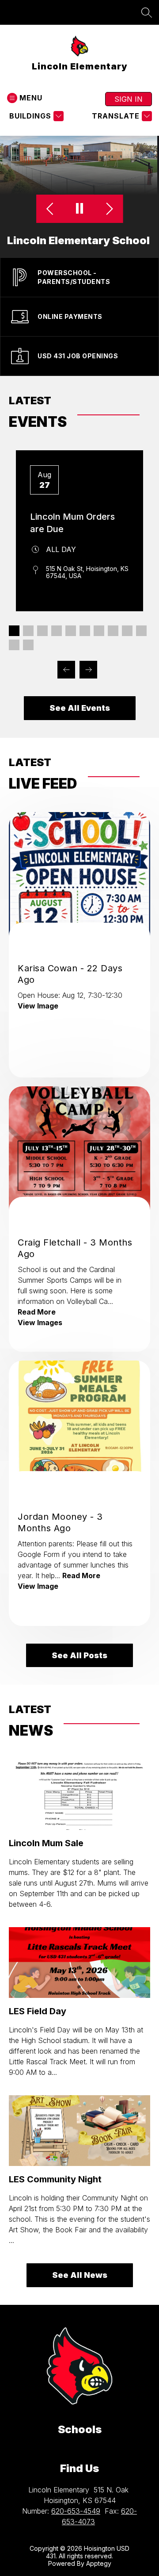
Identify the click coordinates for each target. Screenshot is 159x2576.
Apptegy (99, 2563)
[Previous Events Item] (66, 670)
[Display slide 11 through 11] (14, 645)
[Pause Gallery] (80, 209)
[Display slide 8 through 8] (113, 631)
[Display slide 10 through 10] (141, 631)
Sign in (129, 99)
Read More (37, 1312)
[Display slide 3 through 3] (42, 631)
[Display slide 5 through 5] (71, 631)
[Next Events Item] (88, 670)
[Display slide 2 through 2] (28, 631)
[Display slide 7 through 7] (99, 631)
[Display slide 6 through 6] (85, 631)
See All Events (80, 708)
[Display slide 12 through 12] (28, 645)
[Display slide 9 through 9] (127, 631)
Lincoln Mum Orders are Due (72, 523)
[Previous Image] (51, 209)
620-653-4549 (76, 2511)
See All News (80, 2275)
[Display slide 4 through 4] (57, 631)
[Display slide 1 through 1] (14, 631)
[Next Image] (108, 209)
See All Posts (79, 1655)
